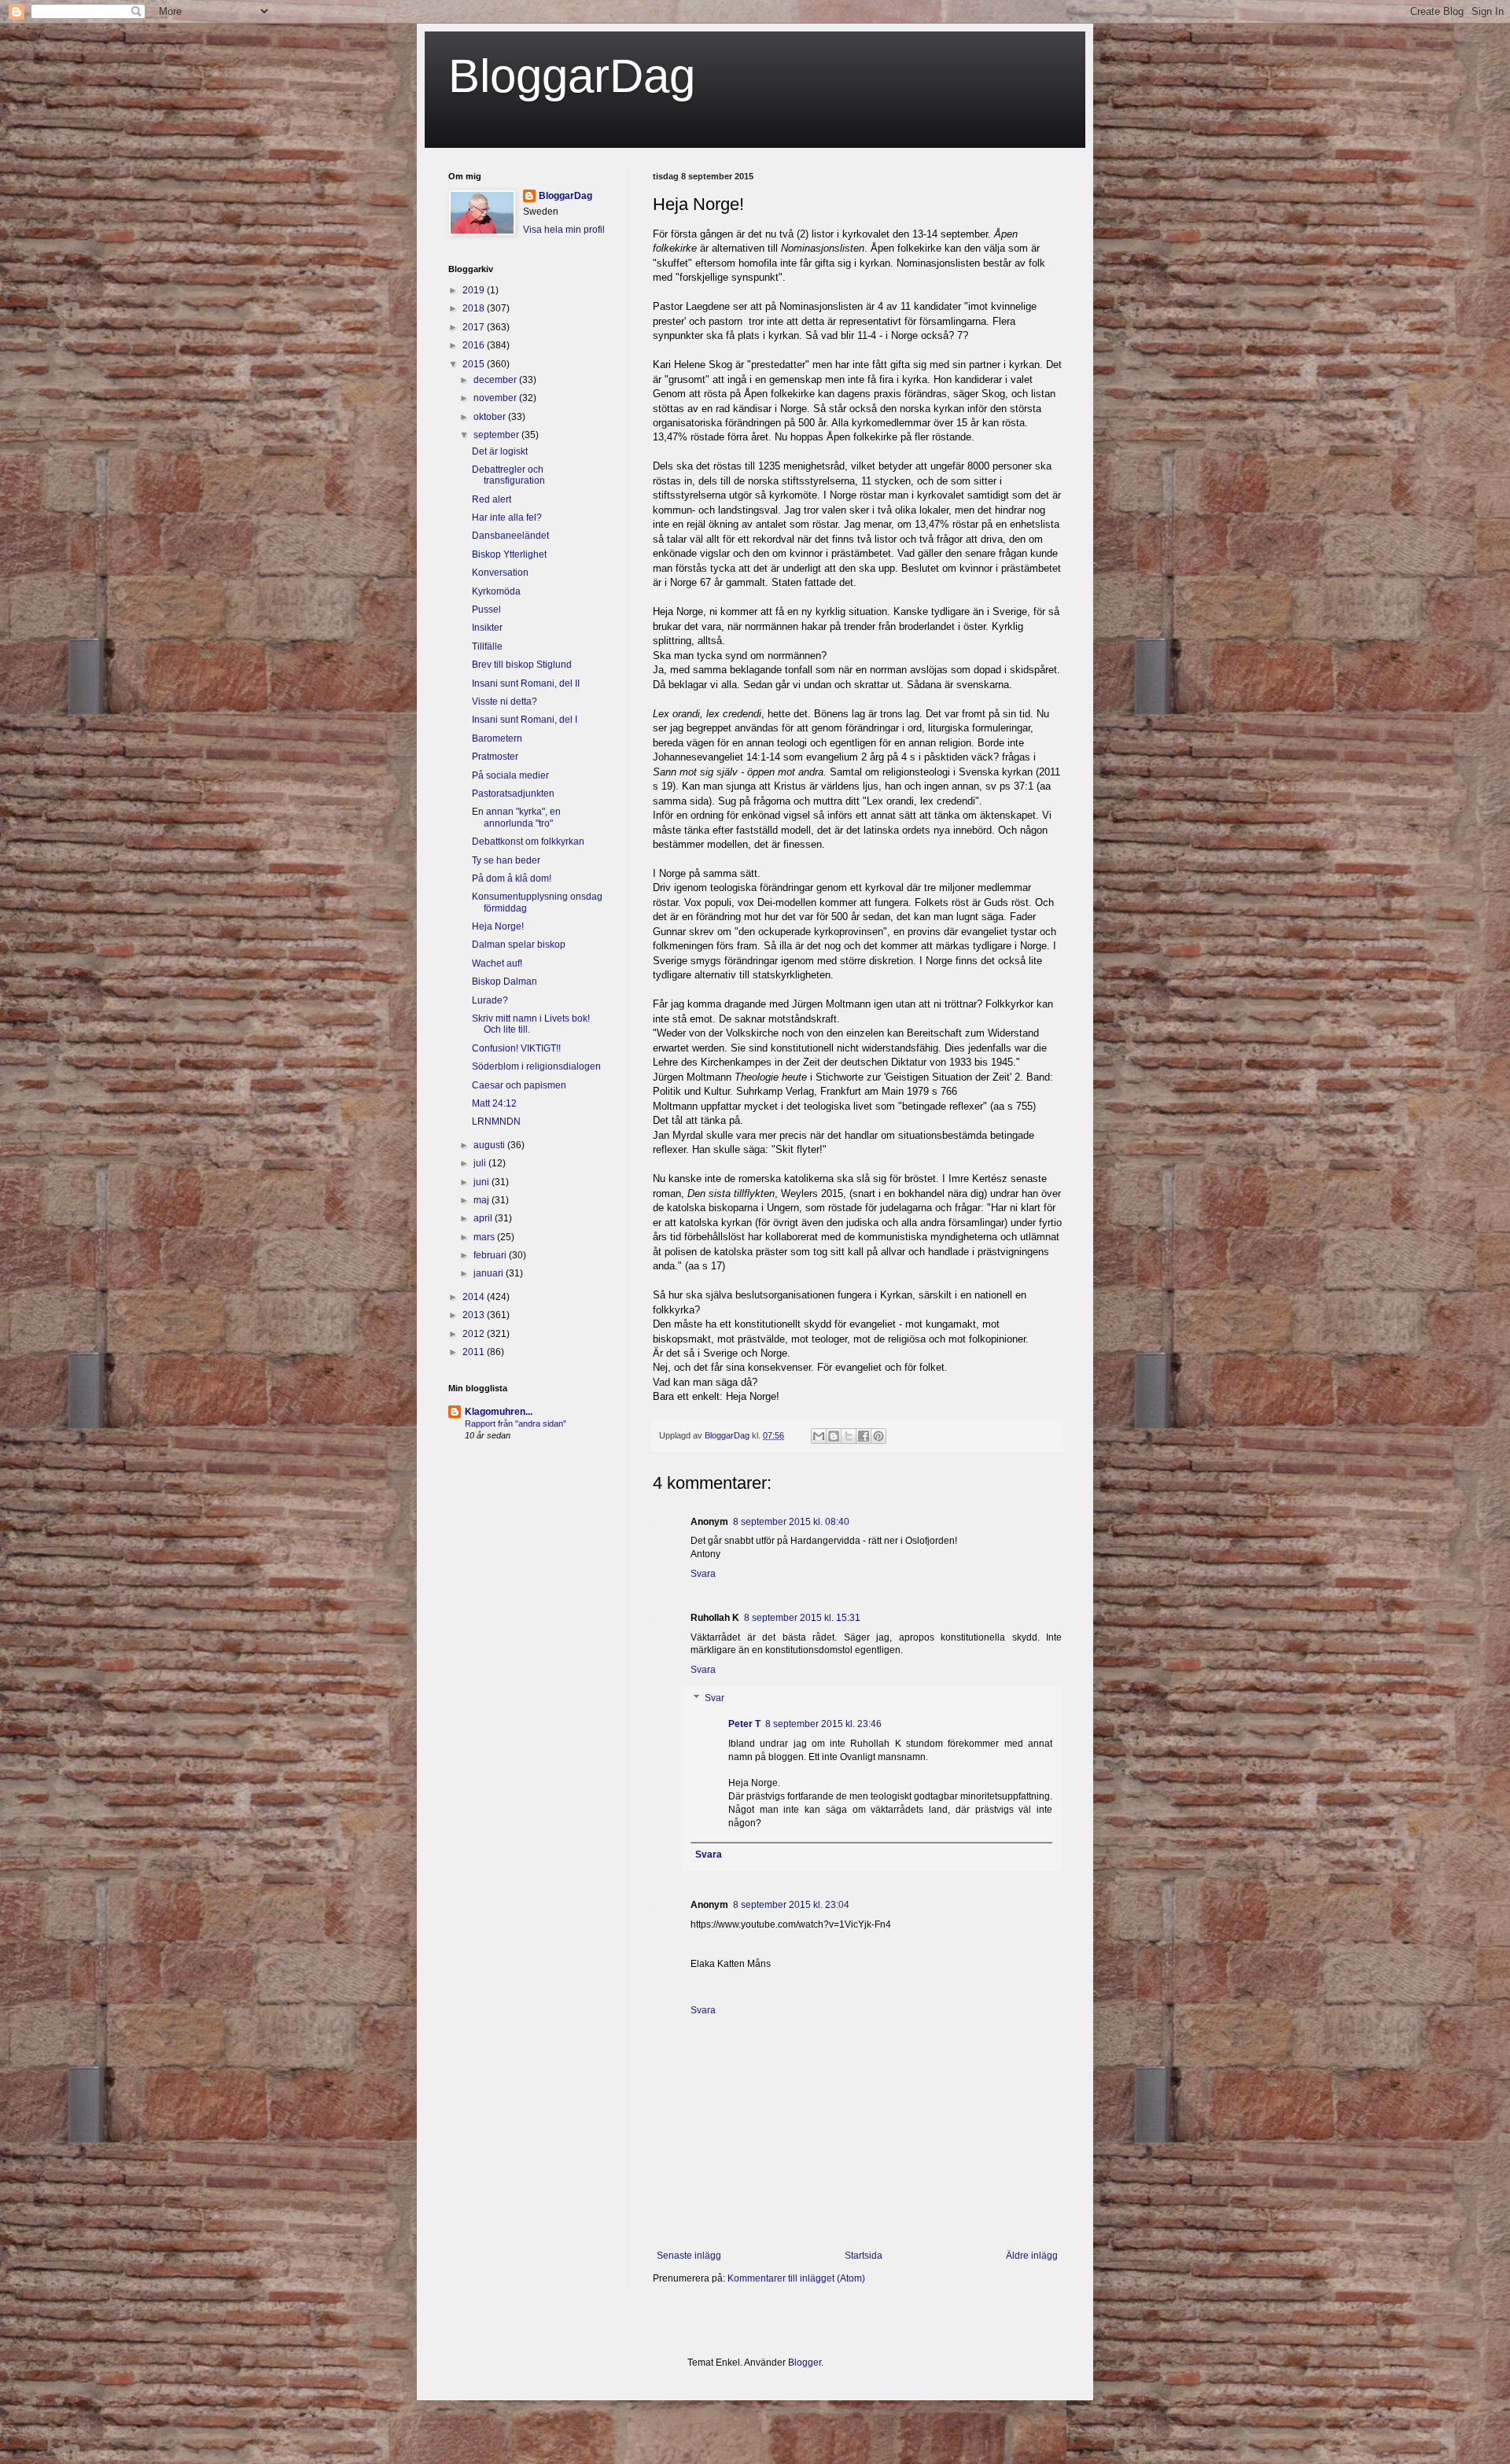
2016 (475, 345)
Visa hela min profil (564, 230)
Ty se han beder (506, 860)
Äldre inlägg (1032, 2256)
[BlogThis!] (834, 1436)
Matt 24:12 (494, 1103)
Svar (714, 1698)
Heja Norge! (498, 926)
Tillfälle (487, 646)
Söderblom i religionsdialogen (536, 1066)
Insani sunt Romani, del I (525, 720)
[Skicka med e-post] (819, 1436)
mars (485, 1237)
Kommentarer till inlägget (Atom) (796, 2278)
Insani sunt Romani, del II (526, 683)
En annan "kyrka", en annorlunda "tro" (516, 817)
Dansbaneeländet (510, 536)
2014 (475, 1297)
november (496, 398)
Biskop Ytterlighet (509, 554)
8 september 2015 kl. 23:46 (823, 1724)
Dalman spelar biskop (519, 945)
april (484, 1218)
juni (482, 1182)
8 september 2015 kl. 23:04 (791, 1905)
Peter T (744, 1724)
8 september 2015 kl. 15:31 (802, 1618)
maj (482, 1200)
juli (481, 1163)
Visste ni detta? (505, 702)
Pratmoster (495, 757)
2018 (475, 308)
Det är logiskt (500, 451)
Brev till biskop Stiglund (522, 665)
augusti (490, 1145)
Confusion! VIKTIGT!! (516, 1048)
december (496, 380)
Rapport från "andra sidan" (516, 1424)
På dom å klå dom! (512, 878)
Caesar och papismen (519, 1085)
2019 (475, 290)
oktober (491, 417)
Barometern (497, 738)
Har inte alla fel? (507, 517)
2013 (475, 1315)
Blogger (805, 2363)
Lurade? (490, 1000)
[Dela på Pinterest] (878, 1436)
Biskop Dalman (505, 982)
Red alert (492, 499)
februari (491, 1255)
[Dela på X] (849, 1436)
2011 (475, 1352)
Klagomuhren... (499, 1412)
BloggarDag (572, 76)
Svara (703, 1574)
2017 (475, 327)
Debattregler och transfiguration (508, 475)
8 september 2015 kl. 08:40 (791, 1522)
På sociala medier (510, 775)
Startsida (864, 2256)
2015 (475, 364)
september (497, 435)
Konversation (500, 573)
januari (490, 1273)
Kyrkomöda (496, 591)
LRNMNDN (496, 1122)
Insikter (487, 628)
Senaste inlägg (689, 2256)
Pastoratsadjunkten (513, 794)
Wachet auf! (497, 963)
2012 (475, 1334)
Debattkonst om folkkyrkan (528, 842)
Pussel (486, 610)
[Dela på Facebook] (864, 1436)
